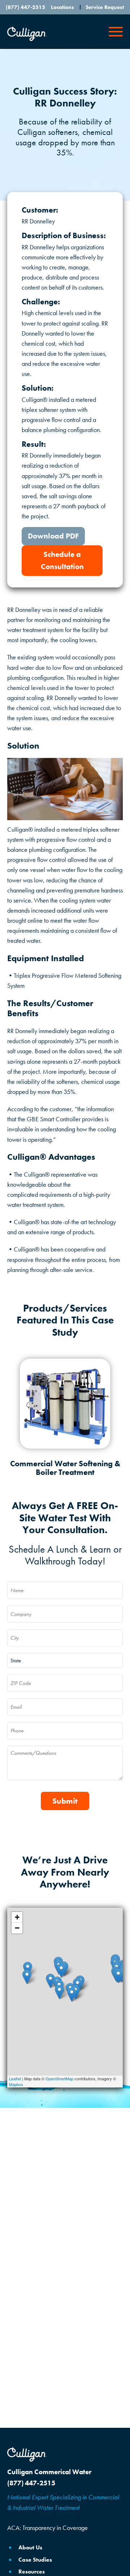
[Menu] (116, 32)
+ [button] (17, 1917)
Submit (65, 1801)
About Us (30, 2547)
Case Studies (35, 2560)
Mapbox (16, 2084)
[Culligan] (27, 34)
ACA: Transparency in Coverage (47, 2528)
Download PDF (53, 536)
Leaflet (15, 2078)
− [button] (17, 1928)
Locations (62, 7)
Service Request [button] (105, 7)
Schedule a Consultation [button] (62, 560)
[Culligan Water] (27, 2454)
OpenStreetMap (59, 2078)
